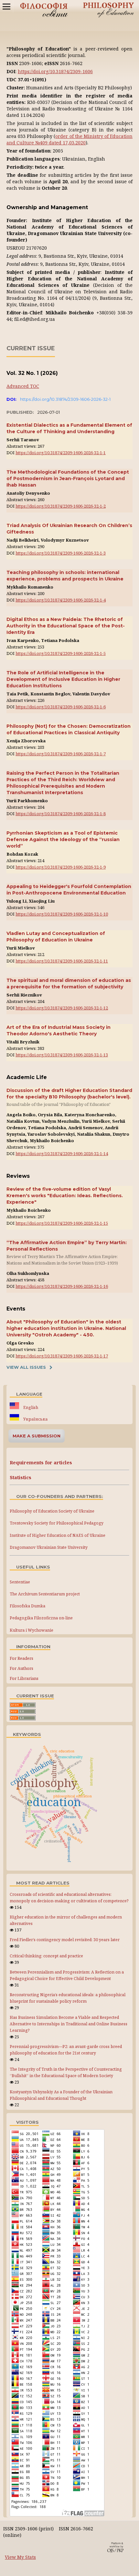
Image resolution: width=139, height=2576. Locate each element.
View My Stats (20, 2557)
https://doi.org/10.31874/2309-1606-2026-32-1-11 (62, 961)
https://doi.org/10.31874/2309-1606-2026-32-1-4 (61, 600)
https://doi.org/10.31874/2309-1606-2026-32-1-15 (62, 1223)
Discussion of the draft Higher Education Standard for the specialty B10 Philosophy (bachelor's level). (69, 1097)
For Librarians (24, 1678)
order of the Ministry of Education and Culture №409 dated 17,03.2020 (69, 139)
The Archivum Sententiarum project (45, 1594)
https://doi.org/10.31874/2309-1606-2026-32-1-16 (62, 1286)
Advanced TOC (23, 386)
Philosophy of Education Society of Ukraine (52, 1511)
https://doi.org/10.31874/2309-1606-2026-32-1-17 (62, 1356)
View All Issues (26, 1367)
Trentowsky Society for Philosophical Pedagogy (57, 1523)
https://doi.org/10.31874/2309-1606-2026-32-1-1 (61, 453)
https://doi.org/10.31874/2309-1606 (55, 71)
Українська (35, 1419)
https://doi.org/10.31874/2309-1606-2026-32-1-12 (62, 1008)
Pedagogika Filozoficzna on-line (41, 1618)
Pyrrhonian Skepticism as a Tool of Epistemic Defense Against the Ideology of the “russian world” (63, 839)
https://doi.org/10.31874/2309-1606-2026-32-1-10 (62, 914)
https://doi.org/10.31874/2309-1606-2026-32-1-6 (61, 707)
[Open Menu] (6, 6)
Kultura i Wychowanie (32, 1630)
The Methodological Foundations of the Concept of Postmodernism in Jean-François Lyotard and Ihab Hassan (68, 478)
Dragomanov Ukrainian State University (49, 1547)
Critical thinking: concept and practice (46, 1956)
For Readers (21, 1658)
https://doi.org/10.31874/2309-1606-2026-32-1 (65, 399)
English (30, 1407)
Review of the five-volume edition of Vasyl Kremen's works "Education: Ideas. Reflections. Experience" (65, 1196)
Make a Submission (37, 1436)
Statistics (21, 1477)
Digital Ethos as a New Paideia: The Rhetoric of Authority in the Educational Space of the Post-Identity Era (66, 626)
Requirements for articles (41, 1462)
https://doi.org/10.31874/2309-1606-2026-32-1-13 (62, 1055)
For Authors (21, 1668)
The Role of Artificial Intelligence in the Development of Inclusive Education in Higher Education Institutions (63, 679)
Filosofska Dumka (27, 1606)
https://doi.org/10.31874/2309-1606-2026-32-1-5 (61, 653)
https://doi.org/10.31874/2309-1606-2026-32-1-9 (61, 867)
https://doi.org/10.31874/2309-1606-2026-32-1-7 (61, 754)
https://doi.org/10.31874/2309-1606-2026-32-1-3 (61, 553)
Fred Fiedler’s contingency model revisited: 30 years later (65, 1940)
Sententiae (20, 1582)
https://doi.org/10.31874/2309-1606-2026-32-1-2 (61, 506)
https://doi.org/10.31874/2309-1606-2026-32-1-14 (62, 1153)
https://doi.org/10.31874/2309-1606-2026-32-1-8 (61, 814)
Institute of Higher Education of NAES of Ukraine (58, 1535)
